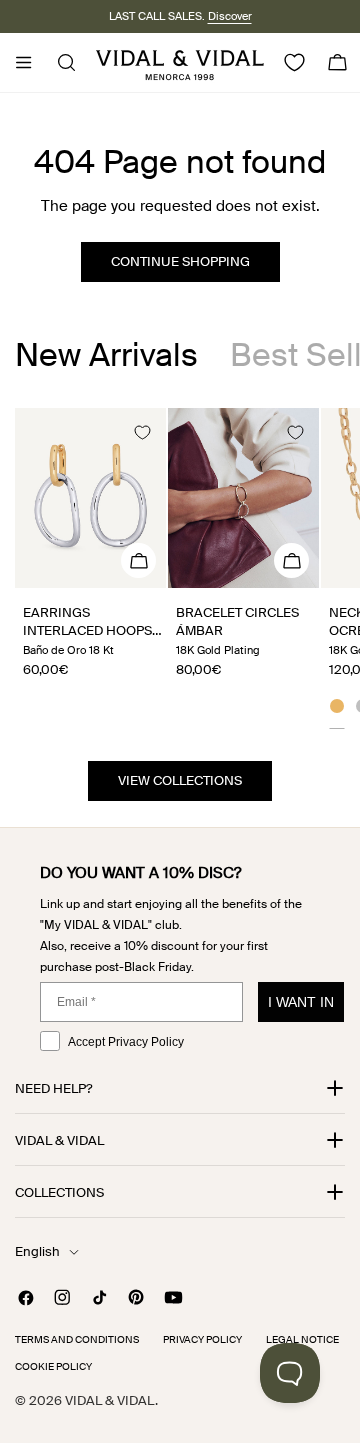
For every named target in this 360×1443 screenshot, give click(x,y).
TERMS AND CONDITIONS (77, 1339)
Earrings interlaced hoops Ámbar (87, 630)
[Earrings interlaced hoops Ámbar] (90, 498)
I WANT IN (301, 1002)
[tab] (106, 355)
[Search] (60, 63)
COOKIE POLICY (53, 1366)
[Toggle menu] (23, 63)
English (37, 1251)
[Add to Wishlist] (142, 432)
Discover (230, 16)
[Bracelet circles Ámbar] (243, 498)
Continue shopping (180, 261)
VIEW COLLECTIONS (180, 780)
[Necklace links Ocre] (337, 709)
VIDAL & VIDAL (110, 1400)
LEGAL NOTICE (302, 1339)
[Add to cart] (138, 560)
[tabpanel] (180, 568)
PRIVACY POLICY (202, 1339)
